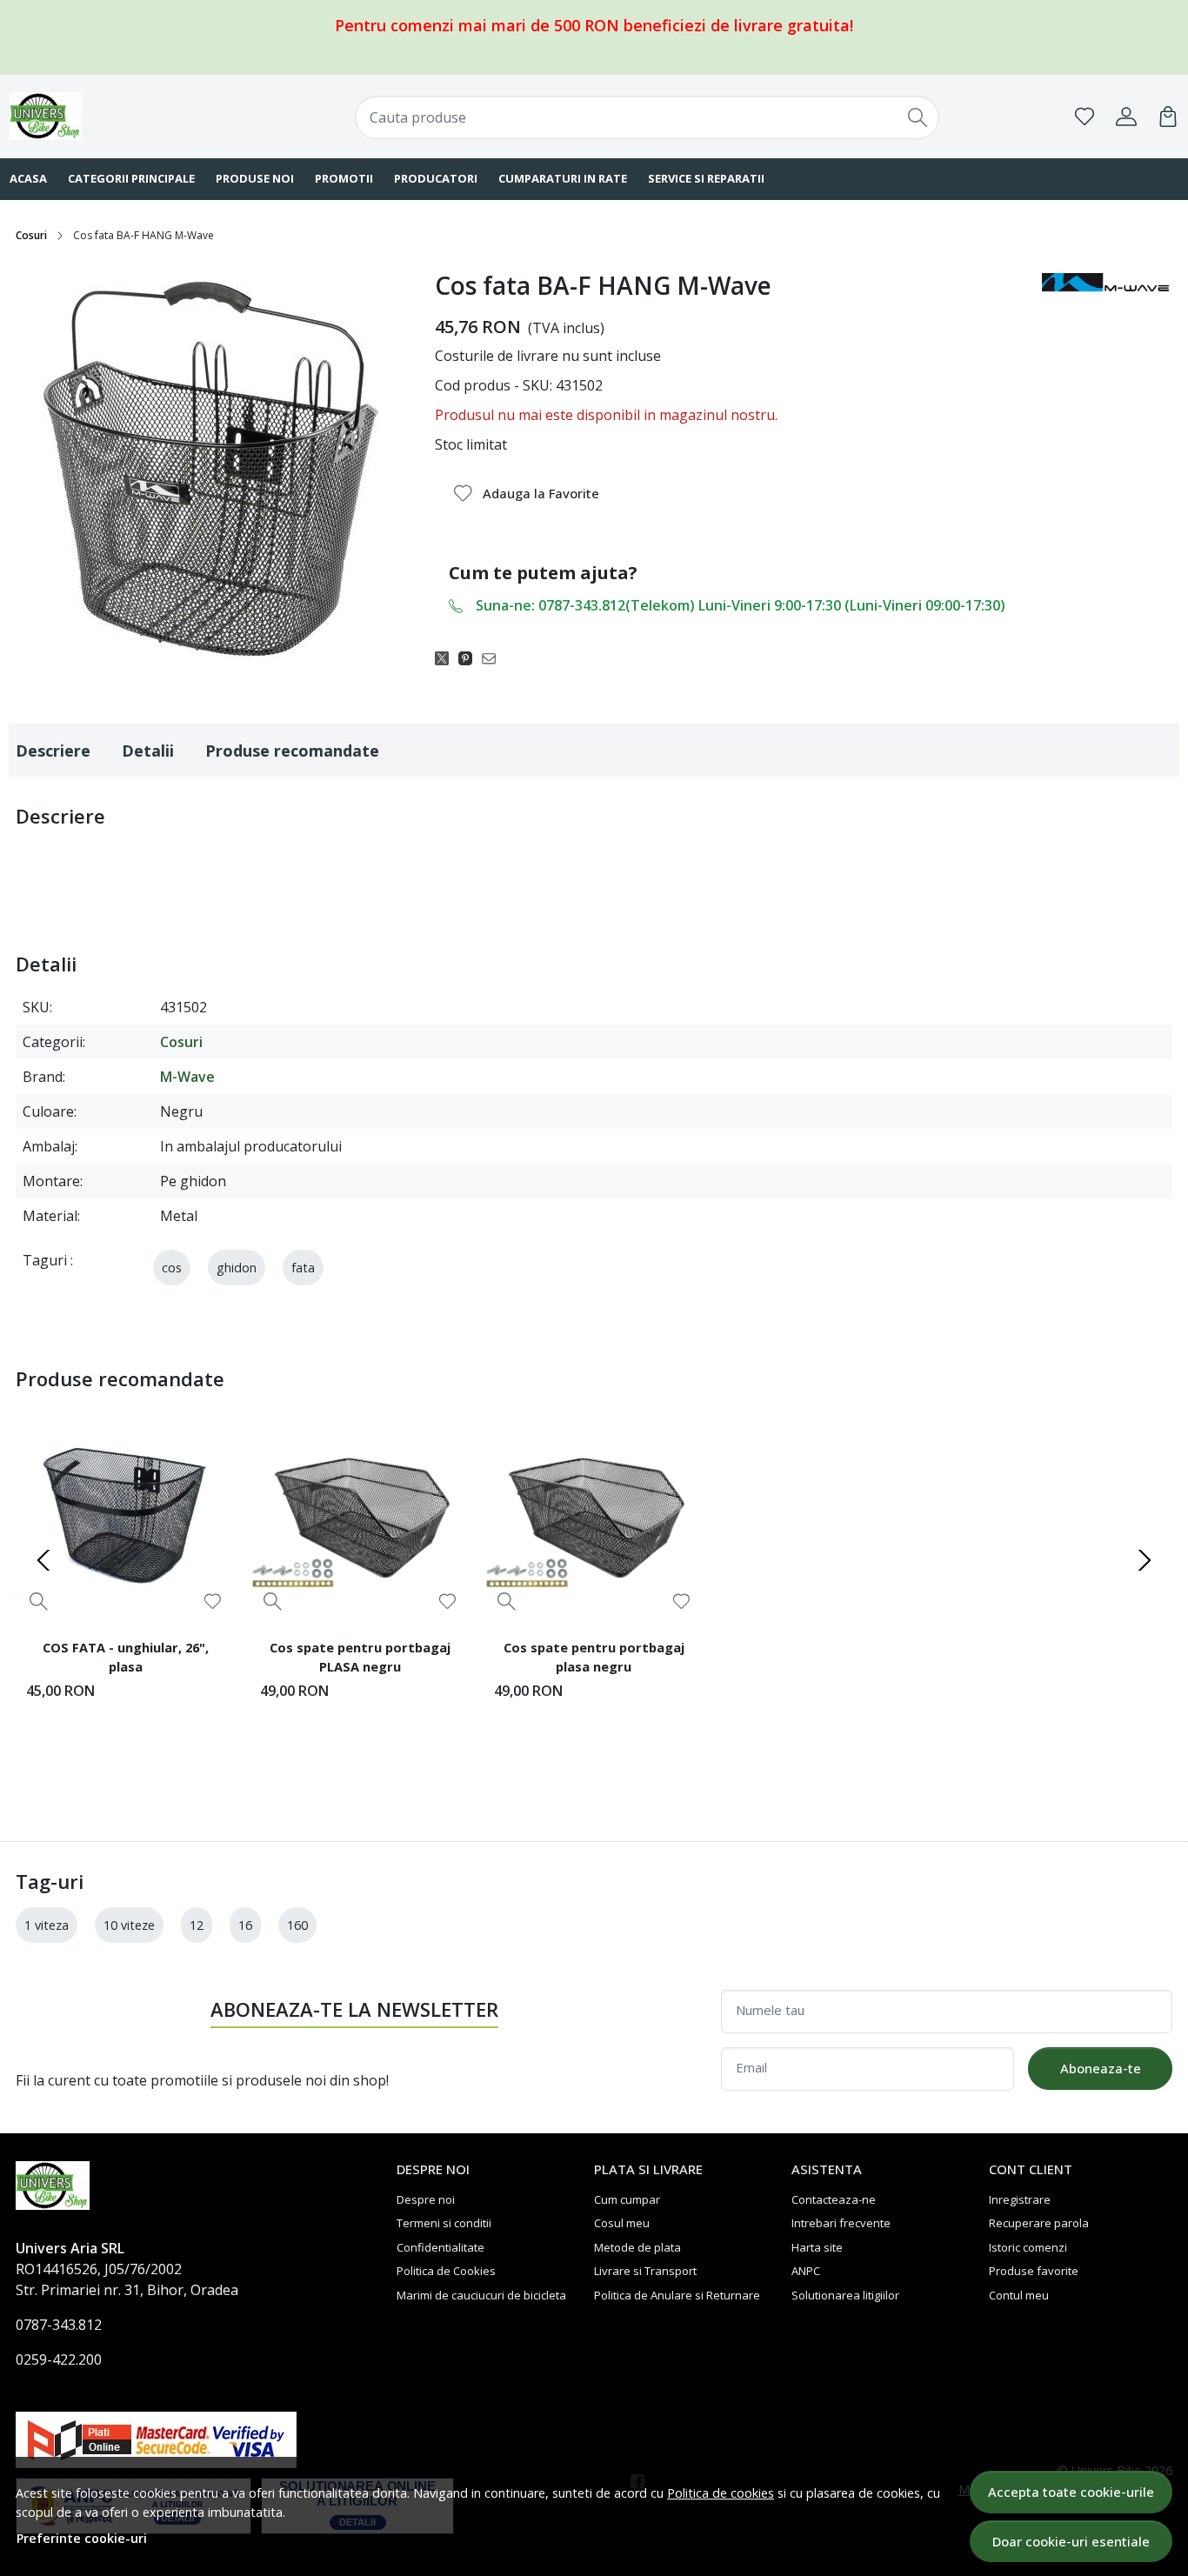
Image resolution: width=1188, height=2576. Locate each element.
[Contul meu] (1126, 117)
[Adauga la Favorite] (213, 1602)
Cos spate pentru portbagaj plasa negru (594, 1657)
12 (197, 1925)
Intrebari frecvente (841, 2223)
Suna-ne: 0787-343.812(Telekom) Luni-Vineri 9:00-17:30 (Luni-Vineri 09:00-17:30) (741, 605)
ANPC (806, 2271)
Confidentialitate (440, 2247)
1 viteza (47, 1925)
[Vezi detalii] (39, 1601)
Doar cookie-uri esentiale (1071, 2541)
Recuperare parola (1039, 2223)
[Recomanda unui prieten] (494, 657)
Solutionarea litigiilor (845, 2295)
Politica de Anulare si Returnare (677, 2295)
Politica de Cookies (446, 2271)
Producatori (436, 178)
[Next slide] (1145, 1560)
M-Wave (187, 1077)
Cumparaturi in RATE (563, 178)
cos (172, 1268)
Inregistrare (1020, 2199)
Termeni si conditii (444, 2223)
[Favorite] (1085, 117)
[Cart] (1168, 117)
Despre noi (426, 2199)
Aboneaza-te (1101, 2068)
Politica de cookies (721, 2493)
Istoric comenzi (1028, 2247)
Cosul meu (622, 2223)
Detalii (148, 751)
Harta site (817, 2247)
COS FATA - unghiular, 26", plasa (126, 1657)
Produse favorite (1034, 2271)
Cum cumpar (627, 2199)
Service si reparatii (706, 178)
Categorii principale (131, 178)
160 (297, 1925)
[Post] (447, 657)
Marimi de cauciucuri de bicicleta (481, 2295)
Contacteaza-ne (834, 2199)
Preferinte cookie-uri (82, 2538)
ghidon (237, 1268)
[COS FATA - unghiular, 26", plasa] (126, 1515)
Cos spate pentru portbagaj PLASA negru (360, 1657)
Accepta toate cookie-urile (1071, 2492)
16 (245, 1925)
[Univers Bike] (115, 116)
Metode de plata (637, 2247)
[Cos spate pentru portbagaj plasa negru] (594, 1515)
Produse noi (255, 178)
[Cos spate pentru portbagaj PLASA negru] (360, 1515)
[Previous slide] (43, 1560)
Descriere (53, 751)
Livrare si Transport (645, 2271)
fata (303, 1268)
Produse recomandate (292, 751)
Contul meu (1019, 2295)
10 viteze (129, 1925)
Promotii (344, 178)
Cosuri (31, 235)
